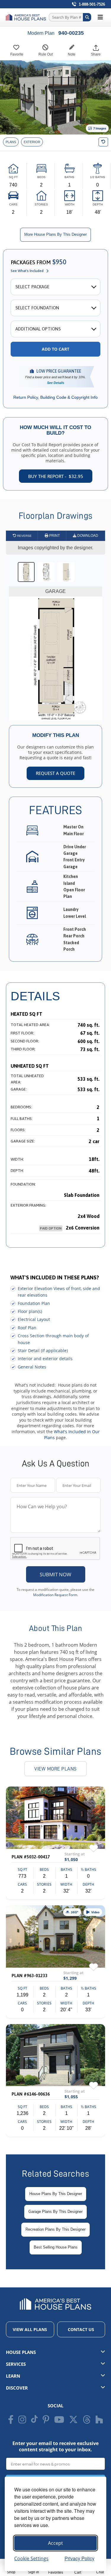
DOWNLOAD (87, 536)
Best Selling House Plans (56, 2247)
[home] (27, 17)
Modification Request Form (55, 1595)
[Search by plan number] (87, 17)
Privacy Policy (79, 2558)
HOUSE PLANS (21, 2352)
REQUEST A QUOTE (55, 773)
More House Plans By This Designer (55, 234)
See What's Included (27, 271)
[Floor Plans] (11, 142)
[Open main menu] (100, 17)
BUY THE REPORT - (56, 476)
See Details (56, 383)
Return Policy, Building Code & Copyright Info (55, 397)
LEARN (13, 2376)
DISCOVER (17, 2388)
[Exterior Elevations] (32, 142)
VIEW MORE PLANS (55, 1769)
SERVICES (16, 2364)
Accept (55, 2543)
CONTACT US (81, 2329)
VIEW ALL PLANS (30, 2329)
